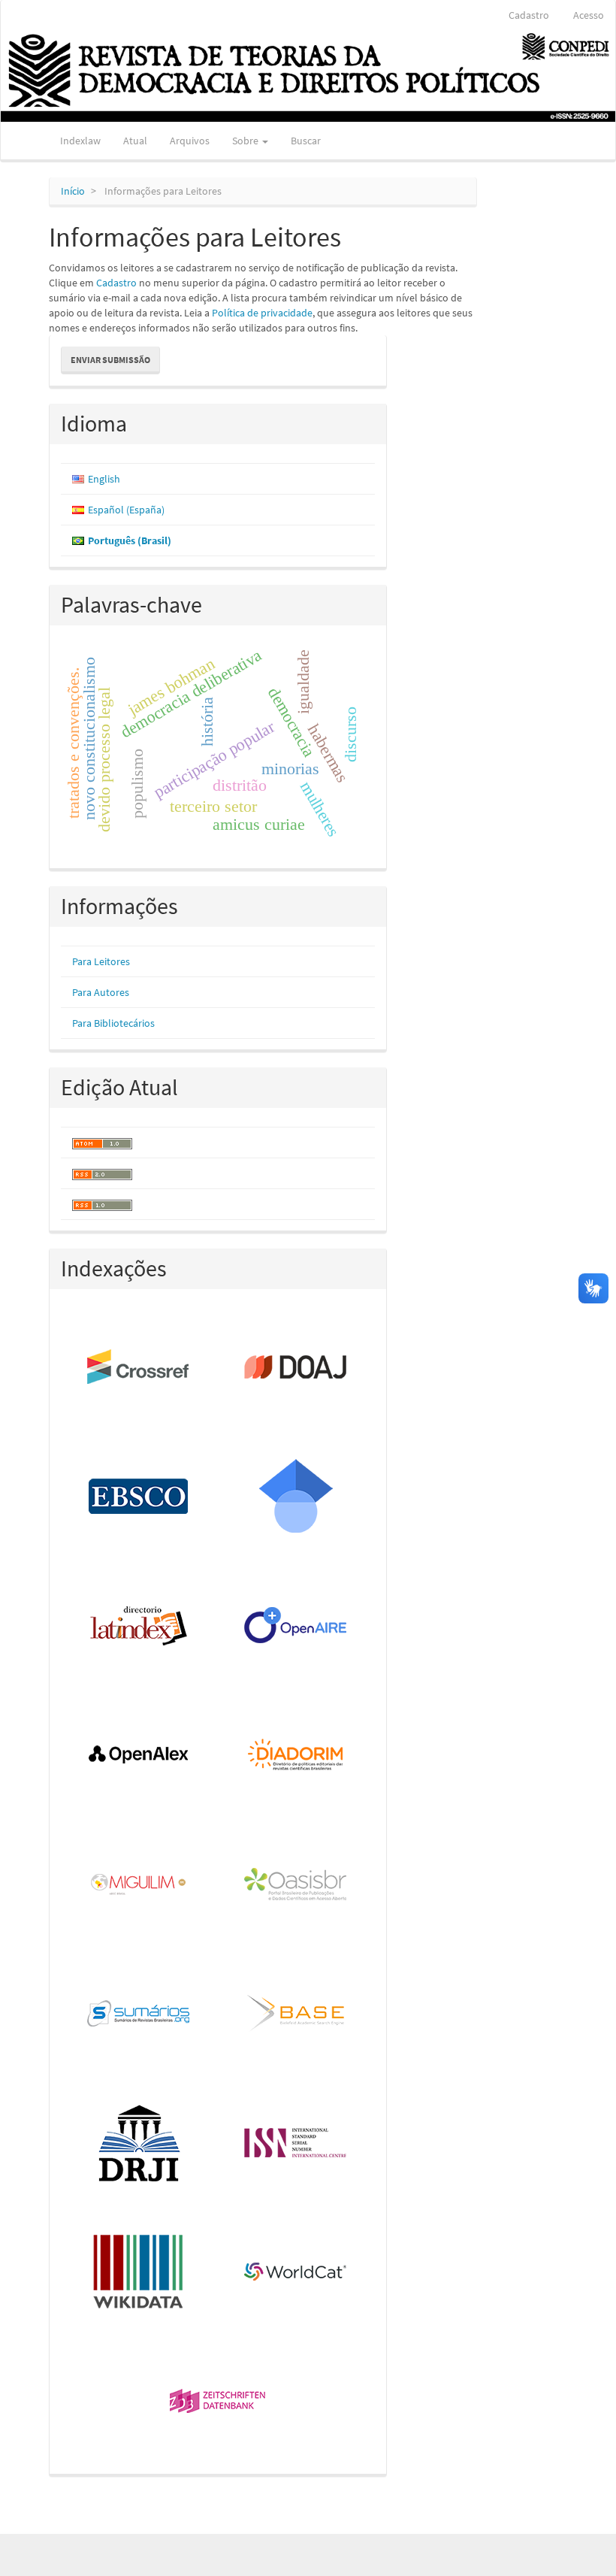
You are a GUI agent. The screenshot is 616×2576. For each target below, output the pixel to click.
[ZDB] (218, 2402)
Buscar (306, 141)
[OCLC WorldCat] (296, 2273)
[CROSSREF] (139, 1368)
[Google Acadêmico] (296, 1497)
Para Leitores (101, 961)
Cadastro (529, 15)
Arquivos (190, 141)
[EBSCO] (139, 1497)
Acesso (589, 15)
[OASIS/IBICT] (296, 1885)
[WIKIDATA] (139, 2273)
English (104, 479)
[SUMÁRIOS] (139, 2014)
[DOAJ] (296, 1368)
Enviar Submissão (110, 360)
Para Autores (101, 992)
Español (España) (126, 510)
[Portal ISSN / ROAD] (296, 2144)
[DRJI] (139, 2144)
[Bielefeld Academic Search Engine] (296, 2014)
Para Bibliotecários (113, 1023)
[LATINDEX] (139, 1627)
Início (73, 191)
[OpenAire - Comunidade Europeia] (296, 1627)
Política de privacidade (262, 313)
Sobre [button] (246, 141)
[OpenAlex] (139, 1756)
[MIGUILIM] (139, 1885)
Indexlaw (80, 141)
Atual (135, 141)
